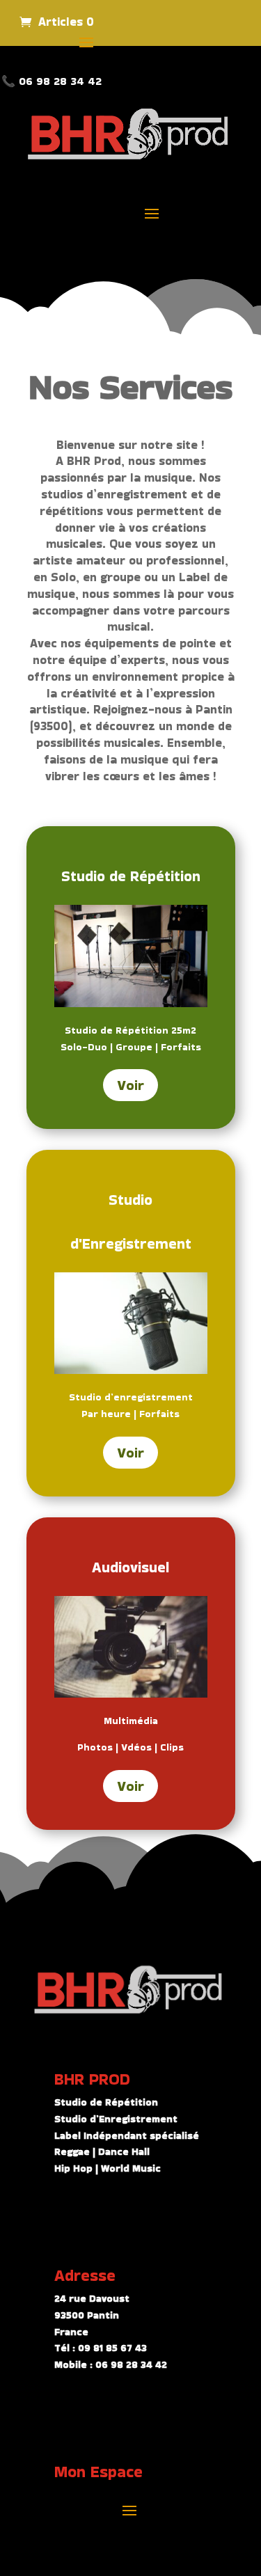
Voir (130, 1085)
